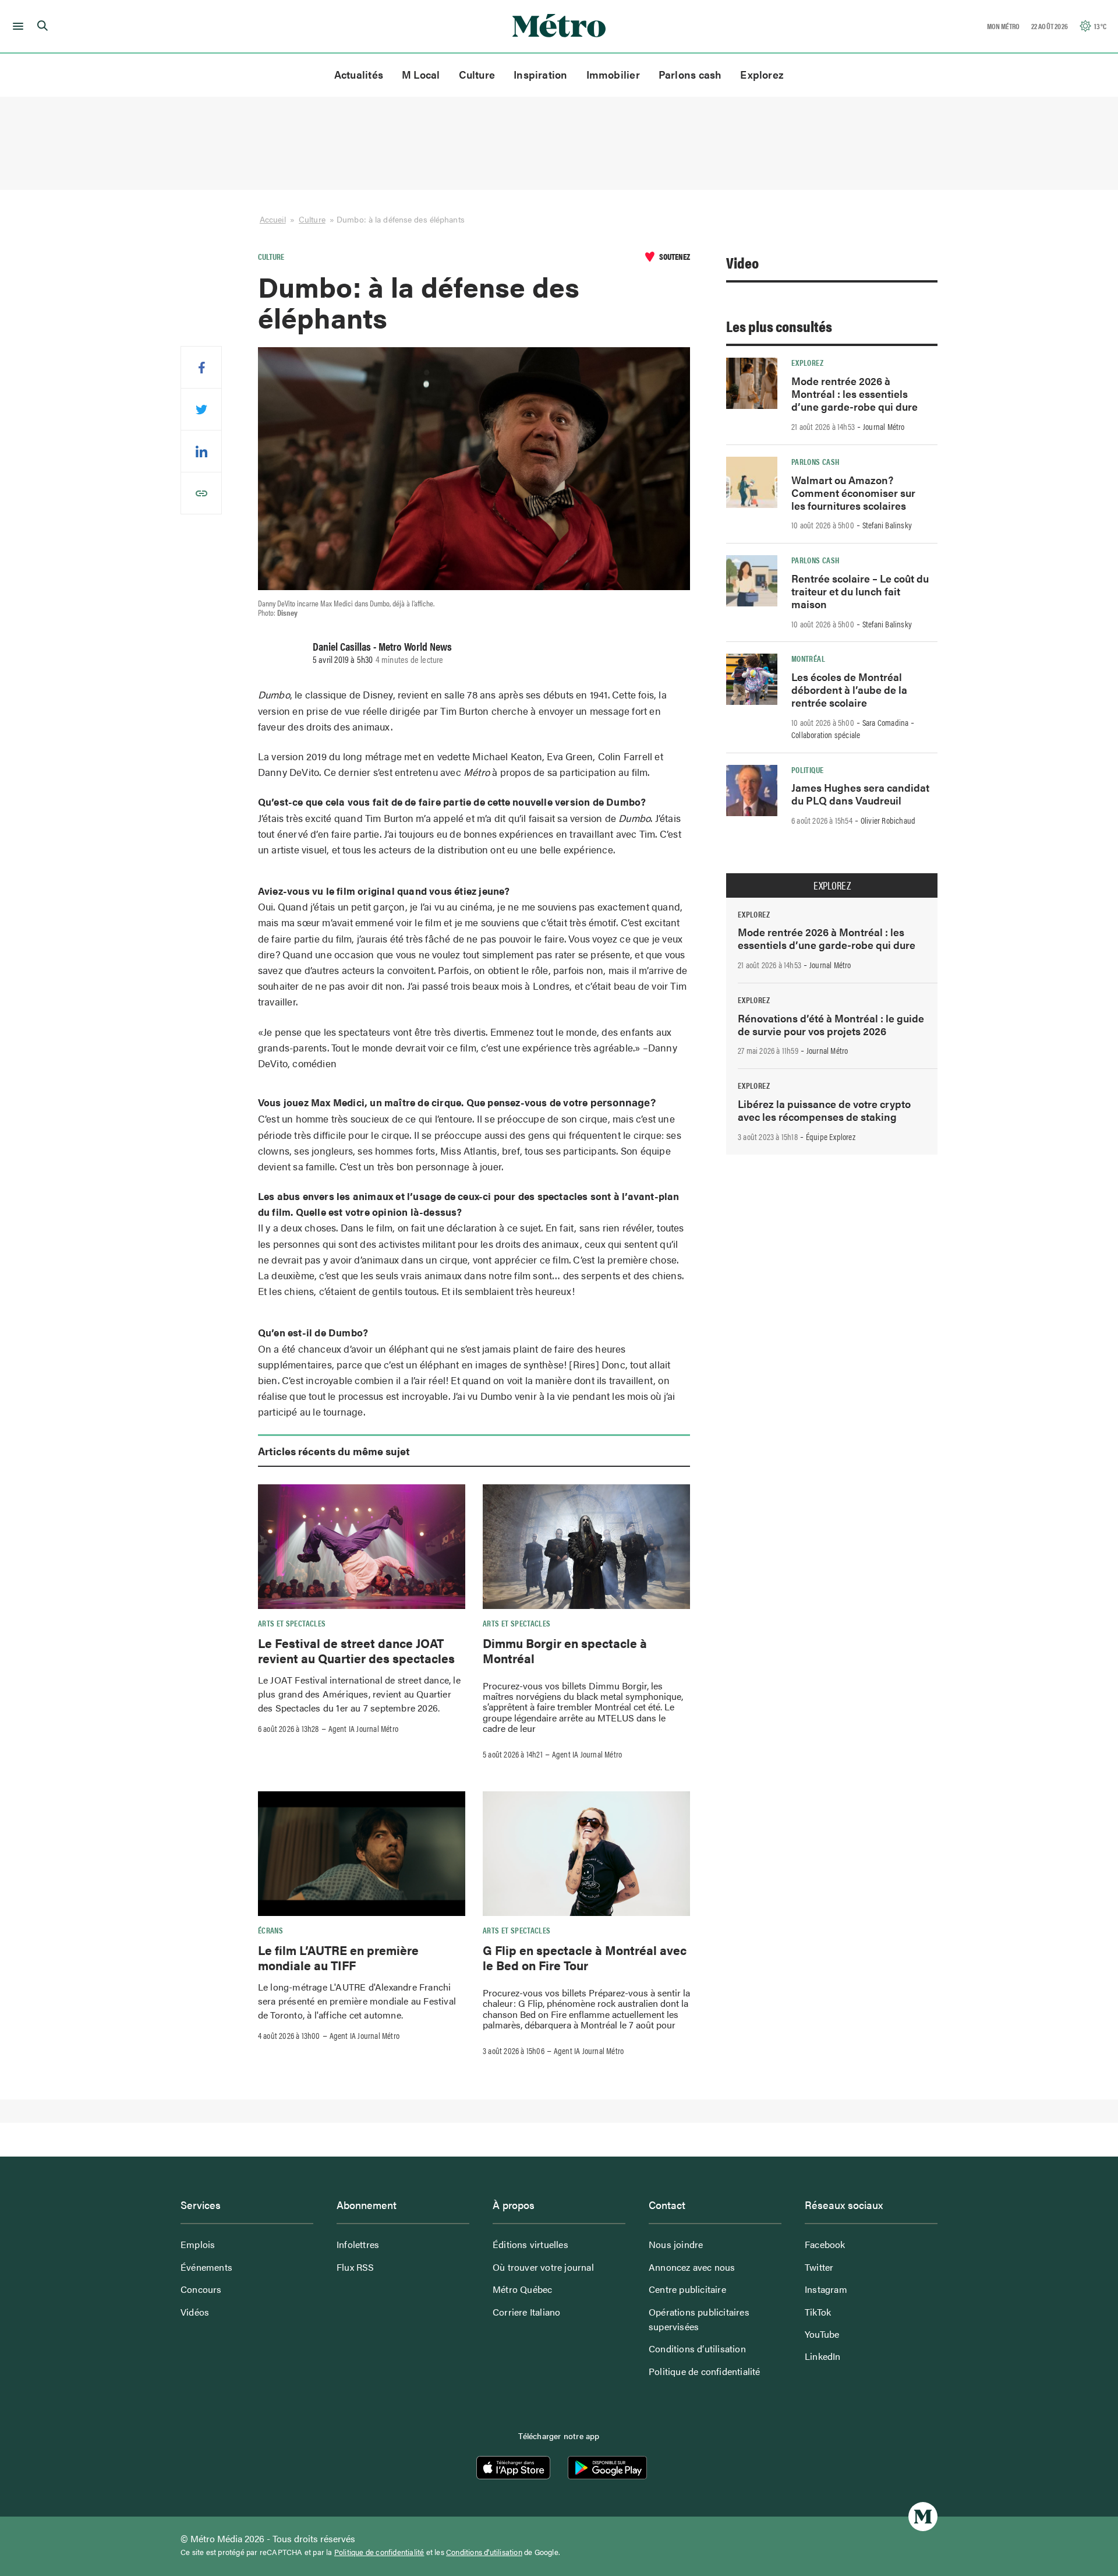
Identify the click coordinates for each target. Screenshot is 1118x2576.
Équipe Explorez (831, 1137)
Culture (477, 74)
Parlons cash (690, 74)
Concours (201, 2289)
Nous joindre (676, 2244)
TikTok (818, 2312)
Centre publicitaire (687, 2289)
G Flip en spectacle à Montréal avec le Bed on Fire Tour (585, 1957)
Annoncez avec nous (692, 2267)
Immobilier (613, 74)
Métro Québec (522, 2289)
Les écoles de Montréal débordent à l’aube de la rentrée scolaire (849, 689)
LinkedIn (823, 2356)
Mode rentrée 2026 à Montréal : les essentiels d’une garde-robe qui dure (855, 394)
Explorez (762, 74)
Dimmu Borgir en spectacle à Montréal (565, 1650)
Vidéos (195, 2312)
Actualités (359, 74)
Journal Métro (884, 426)
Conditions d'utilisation (484, 2552)
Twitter (819, 2267)
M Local (421, 74)
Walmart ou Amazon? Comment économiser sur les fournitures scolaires (853, 493)
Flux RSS (355, 2267)
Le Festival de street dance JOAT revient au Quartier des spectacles (356, 1650)
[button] (16, 26)
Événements (206, 2267)
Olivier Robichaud (888, 820)
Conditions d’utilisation (697, 2349)
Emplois (198, 2244)
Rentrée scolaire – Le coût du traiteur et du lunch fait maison (860, 591)
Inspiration (540, 74)
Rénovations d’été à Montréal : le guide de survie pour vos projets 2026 (831, 1024)
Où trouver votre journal (543, 2267)
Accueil (273, 219)
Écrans (270, 1930)
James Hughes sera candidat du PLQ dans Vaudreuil (860, 794)
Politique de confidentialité (705, 2371)
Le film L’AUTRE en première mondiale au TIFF (338, 1957)
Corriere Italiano (526, 2312)
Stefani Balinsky (887, 525)
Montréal (808, 658)
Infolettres (358, 2244)
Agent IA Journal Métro (363, 1728)
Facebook (825, 2244)
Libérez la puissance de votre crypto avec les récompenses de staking (824, 1110)
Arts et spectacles (292, 1623)
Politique (807, 770)
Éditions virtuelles (530, 2244)
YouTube (822, 2334)
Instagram (826, 2289)
